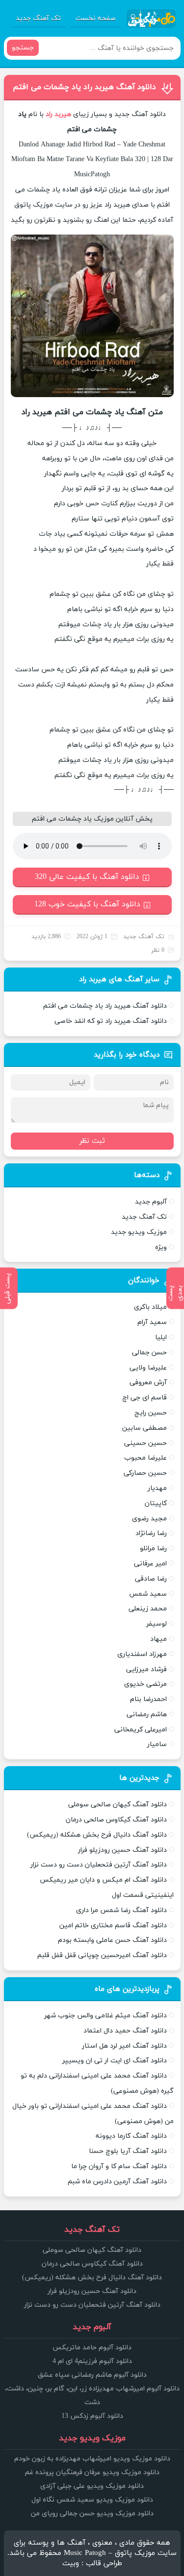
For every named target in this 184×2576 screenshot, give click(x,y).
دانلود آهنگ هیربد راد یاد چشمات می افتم (84, 87)
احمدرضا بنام (148, 1699)
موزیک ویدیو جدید (139, 1232)
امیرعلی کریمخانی (141, 1730)
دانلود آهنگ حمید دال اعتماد (125, 2031)
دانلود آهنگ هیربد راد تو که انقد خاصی (111, 1021)
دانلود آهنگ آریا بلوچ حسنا (128, 2151)
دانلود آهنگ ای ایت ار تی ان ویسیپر (115, 2061)
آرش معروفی (148, 1383)
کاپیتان (156, 1503)
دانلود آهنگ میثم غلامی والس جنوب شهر (105, 2016)
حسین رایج (151, 1413)
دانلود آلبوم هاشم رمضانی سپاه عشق (92, 2375)
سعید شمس (148, 1594)
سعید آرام (152, 1322)
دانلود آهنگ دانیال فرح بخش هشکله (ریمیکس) (97, 1835)
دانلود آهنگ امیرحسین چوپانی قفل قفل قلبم (102, 1955)
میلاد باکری (150, 1307)
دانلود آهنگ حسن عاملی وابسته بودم (112, 1940)
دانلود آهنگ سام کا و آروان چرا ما (119, 2166)
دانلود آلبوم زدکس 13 (92, 2416)
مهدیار (157, 1488)
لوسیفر (157, 1624)
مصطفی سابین (145, 1428)
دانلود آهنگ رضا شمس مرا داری (121, 1910)
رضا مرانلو (153, 1548)
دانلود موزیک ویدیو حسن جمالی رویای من (92, 2514)
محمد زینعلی (148, 1609)
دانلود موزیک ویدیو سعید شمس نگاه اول (92, 2500)
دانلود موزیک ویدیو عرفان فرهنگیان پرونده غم (92, 2472)
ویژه (161, 1247)
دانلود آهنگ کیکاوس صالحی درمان (116, 1820)
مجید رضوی (149, 1519)
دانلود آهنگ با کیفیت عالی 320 (87, 877)
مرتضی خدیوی (145, 1684)
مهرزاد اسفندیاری (142, 1654)
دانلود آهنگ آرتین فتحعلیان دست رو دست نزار (99, 1865)
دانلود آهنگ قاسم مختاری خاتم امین (113, 1926)
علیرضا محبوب (145, 1458)
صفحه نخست (96, 18)
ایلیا (161, 1337)
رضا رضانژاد (151, 1533)
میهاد (158, 1639)
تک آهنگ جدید (38, 18)
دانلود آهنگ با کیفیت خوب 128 (87, 904)
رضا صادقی (151, 1579)
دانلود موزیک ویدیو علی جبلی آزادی (92, 2486)
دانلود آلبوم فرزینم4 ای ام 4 (92, 2361)
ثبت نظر (92, 1141)
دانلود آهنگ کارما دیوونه (131, 2136)
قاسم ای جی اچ (145, 1398)
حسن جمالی (149, 1353)
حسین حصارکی (145, 1473)
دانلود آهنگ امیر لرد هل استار (124, 2046)
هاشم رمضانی (147, 1714)
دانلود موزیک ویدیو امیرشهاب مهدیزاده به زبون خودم (92, 2459)
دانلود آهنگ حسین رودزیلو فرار (122, 1850)
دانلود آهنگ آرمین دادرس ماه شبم (117, 2182)
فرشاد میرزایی (146, 1669)
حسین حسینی (145, 1443)
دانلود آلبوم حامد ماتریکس (92, 2348)
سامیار (157, 1744)
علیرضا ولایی (148, 1368)
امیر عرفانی (150, 1564)
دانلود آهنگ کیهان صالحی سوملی (118, 1805)
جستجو (23, 48)
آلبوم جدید (151, 1202)
